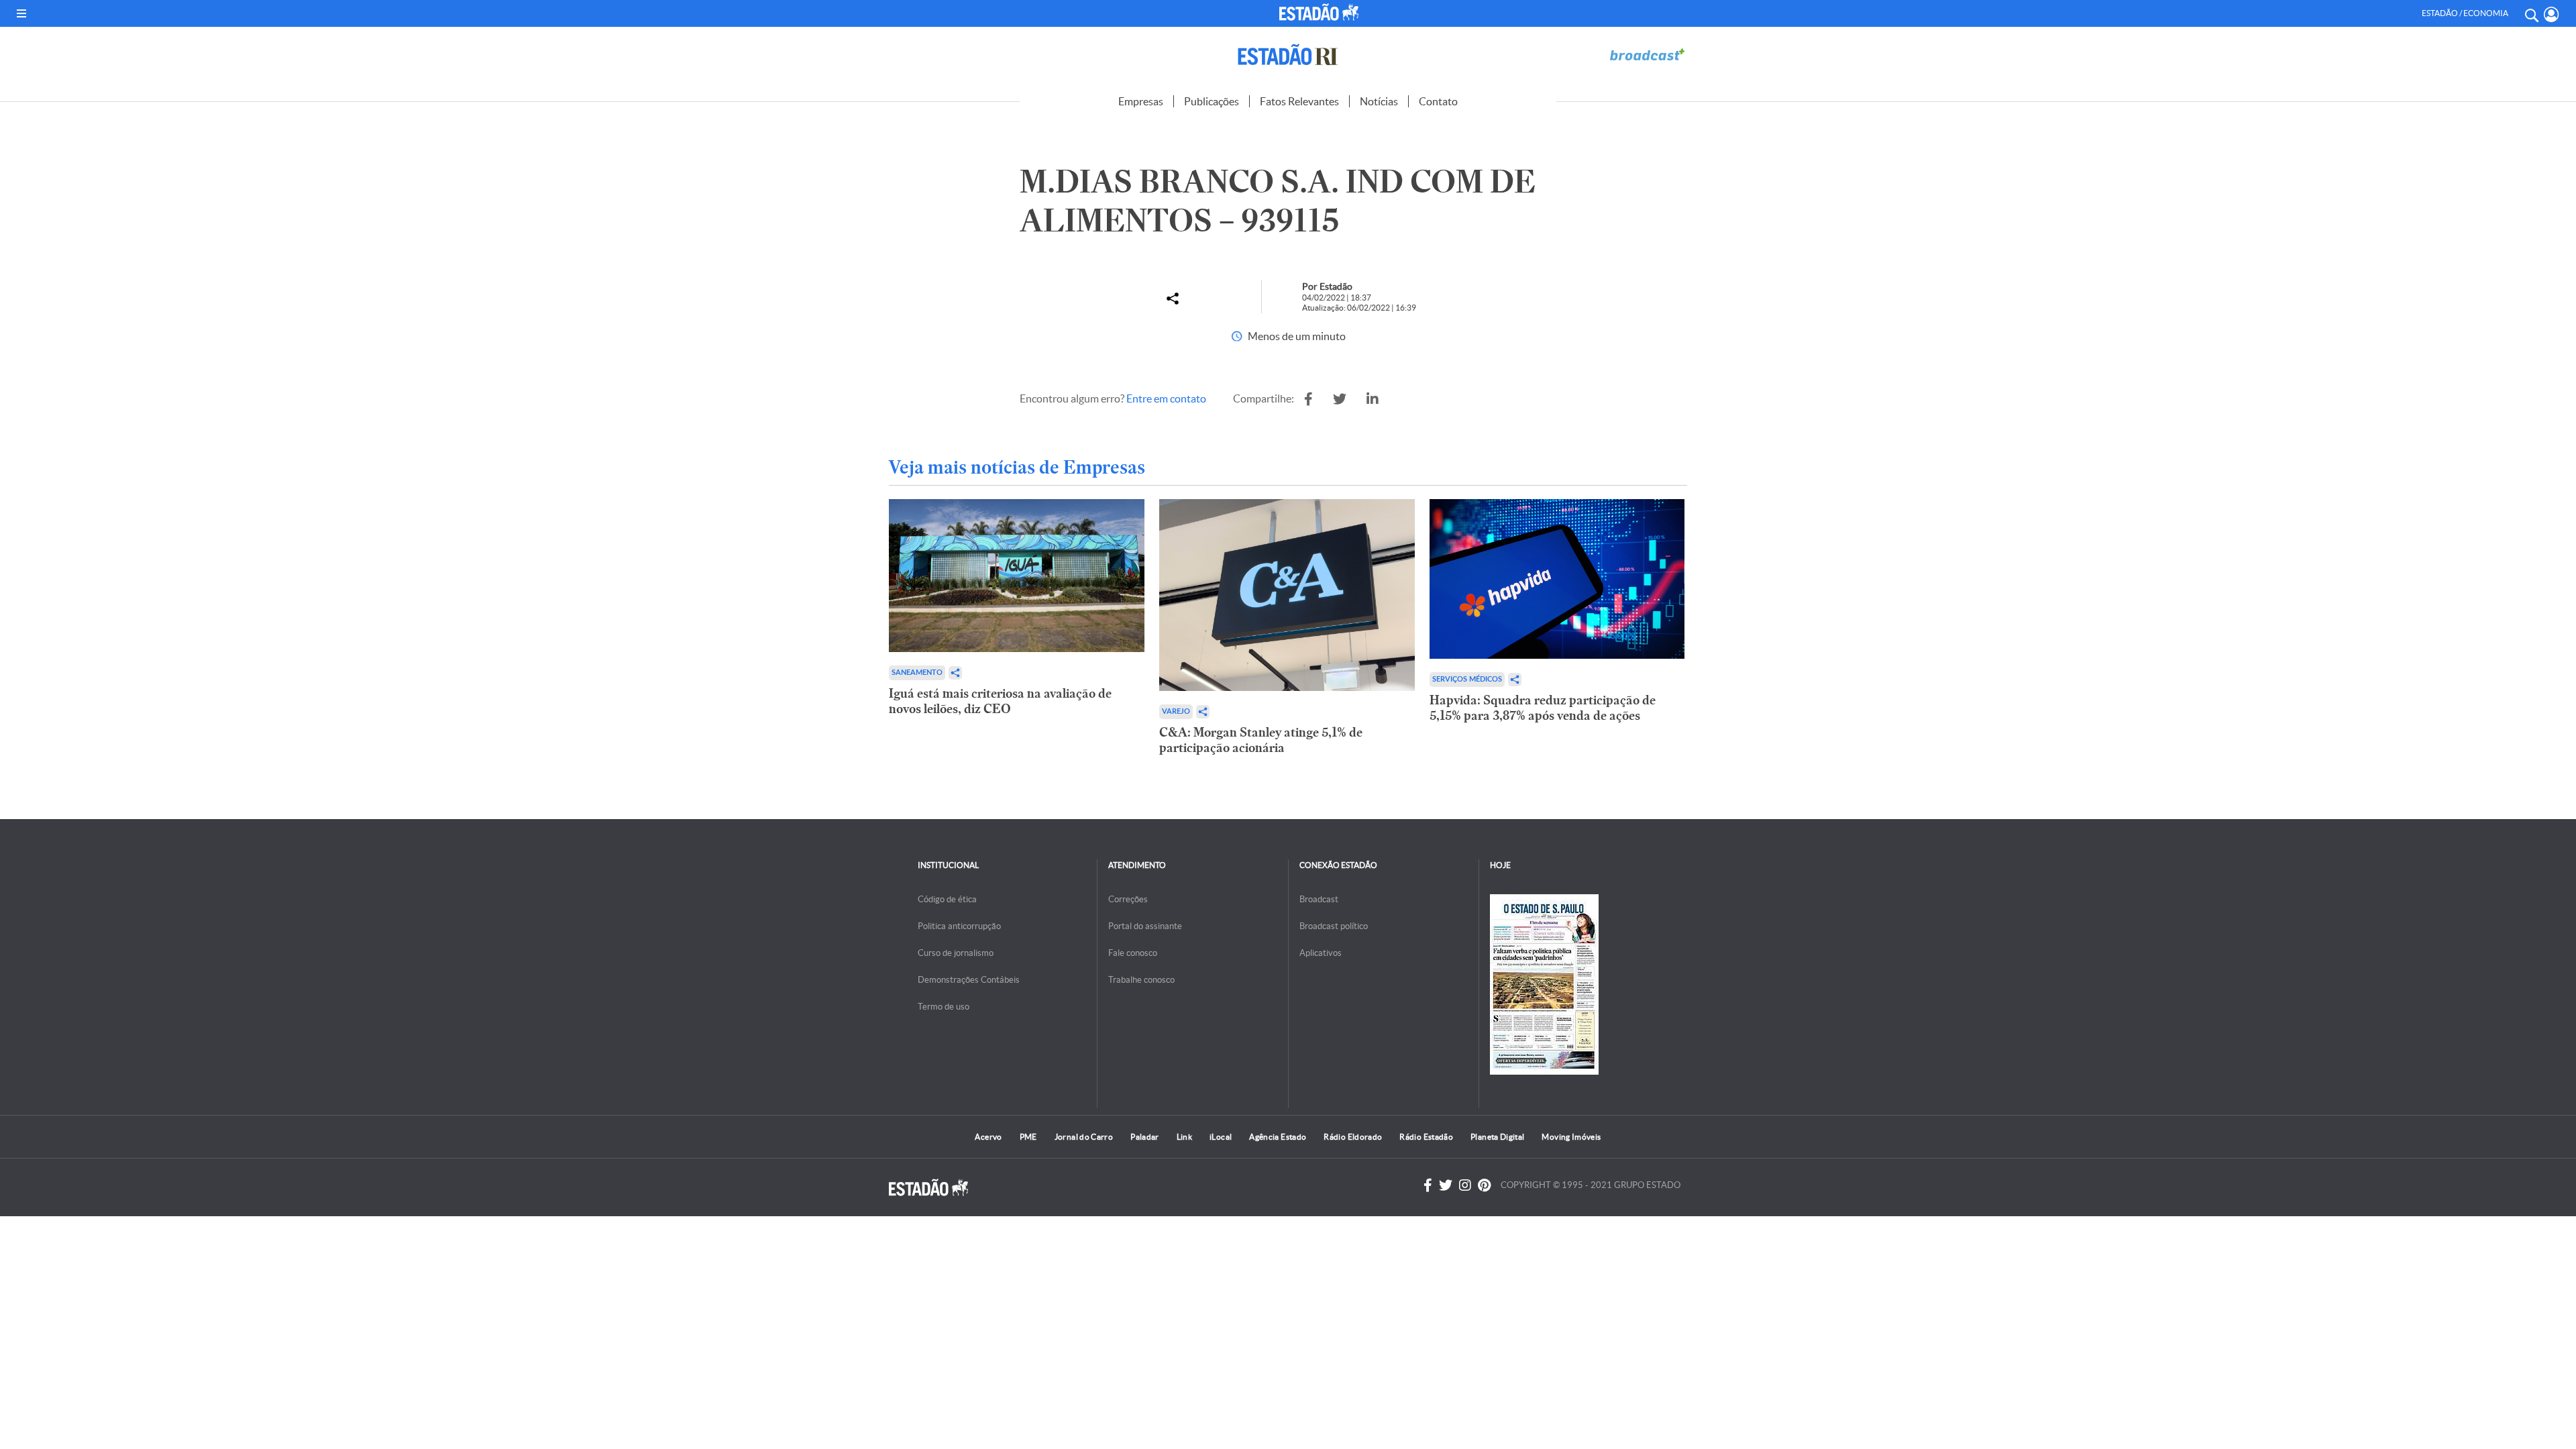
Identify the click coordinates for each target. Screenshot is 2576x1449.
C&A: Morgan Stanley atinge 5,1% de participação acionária (1261, 740)
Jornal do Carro (1084, 1137)
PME (1028, 1137)
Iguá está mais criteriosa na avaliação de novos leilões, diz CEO (1000, 701)
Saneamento (917, 673)
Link (1184, 1137)
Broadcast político (1334, 926)
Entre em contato (1166, 398)
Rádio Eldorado (1353, 1137)
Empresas (1141, 101)
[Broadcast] (1647, 55)
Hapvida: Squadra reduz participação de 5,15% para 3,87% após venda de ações (1543, 708)
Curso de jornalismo (956, 953)
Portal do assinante (1145, 926)
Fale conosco (1133, 953)
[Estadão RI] (1288, 55)
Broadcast (1319, 899)
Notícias (1379, 101)
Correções (1128, 899)
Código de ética (947, 899)
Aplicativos (1321, 953)
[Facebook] (1428, 1185)
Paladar (1145, 1137)
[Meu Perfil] (2552, 14)
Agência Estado (1278, 1137)
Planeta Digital (1497, 1137)
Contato (1438, 101)
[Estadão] (1321, 12)
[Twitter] (1446, 1185)
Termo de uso (944, 1007)
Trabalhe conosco (1141, 980)
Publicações (1212, 101)
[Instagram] (1465, 1185)
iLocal (1221, 1137)
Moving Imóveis (1571, 1137)
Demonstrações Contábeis (969, 980)
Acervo (988, 1137)
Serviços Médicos (1467, 679)
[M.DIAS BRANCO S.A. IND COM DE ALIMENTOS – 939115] (1308, 399)
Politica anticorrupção (959, 926)
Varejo (1176, 711)
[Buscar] (2531, 13)
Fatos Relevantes (1299, 101)
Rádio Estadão (1426, 1137)
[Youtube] (1484, 1185)
